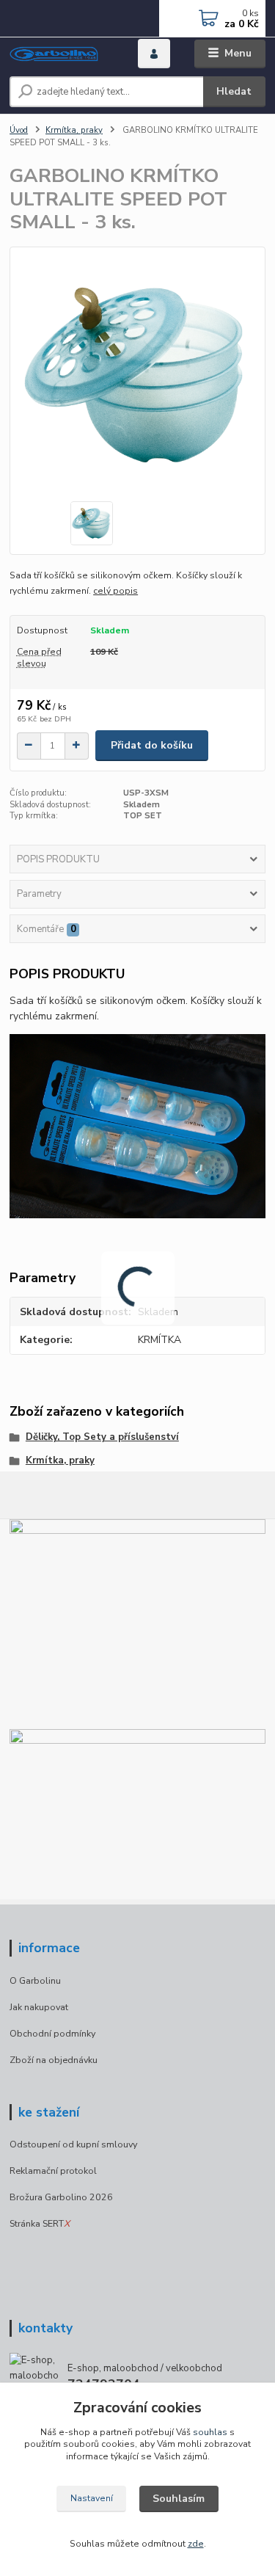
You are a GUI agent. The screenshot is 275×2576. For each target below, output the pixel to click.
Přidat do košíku (152, 745)
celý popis (115, 591)
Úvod (19, 130)
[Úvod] (63, 54)
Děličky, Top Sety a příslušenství (102, 1437)
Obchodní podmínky (52, 2033)
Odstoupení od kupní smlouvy (73, 2144)
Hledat (234, 91)
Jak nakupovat (39, 2007)
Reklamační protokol (53, 2171)
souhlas (210, 2432)
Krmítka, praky (74, 130)
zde (196, 2544)
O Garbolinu (35, 1980)
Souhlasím (179, 2499)
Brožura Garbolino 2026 (61, 2197)
